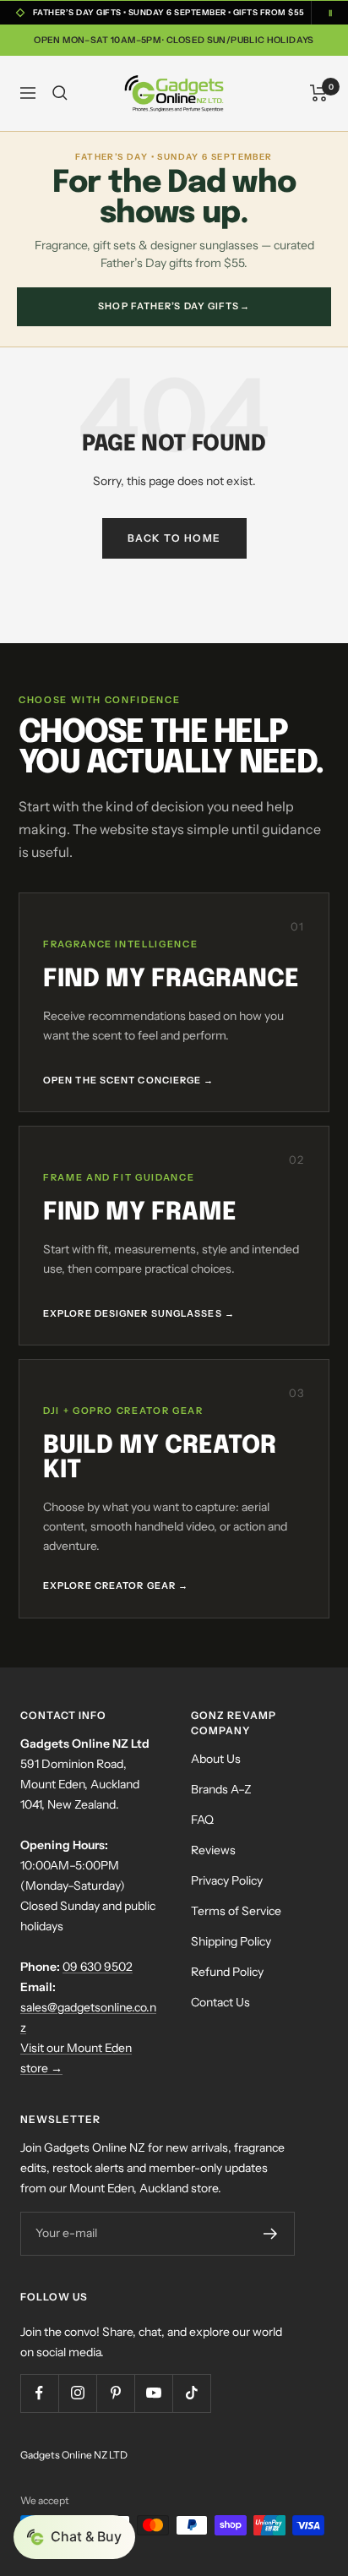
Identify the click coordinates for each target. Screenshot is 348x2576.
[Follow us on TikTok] (191, 2393)
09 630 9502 (98, 1967)
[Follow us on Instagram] (77, 2393)
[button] (74, 2537)
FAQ (202, 1820)
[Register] (270, 2234)
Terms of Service (236, 1911)
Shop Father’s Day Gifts (174, 306)
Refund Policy (227, 1972)
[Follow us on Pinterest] (115, 2393)
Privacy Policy (227, 1880)
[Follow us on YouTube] (153, 2393)
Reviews (213, 1850)
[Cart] (319, 93)
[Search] (60, 93)
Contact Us (220, 2002)
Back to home (174, 538)
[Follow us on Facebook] (39, 2393)
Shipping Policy (231, 1941)
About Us (216, 1759)
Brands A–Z (221, 1789)
